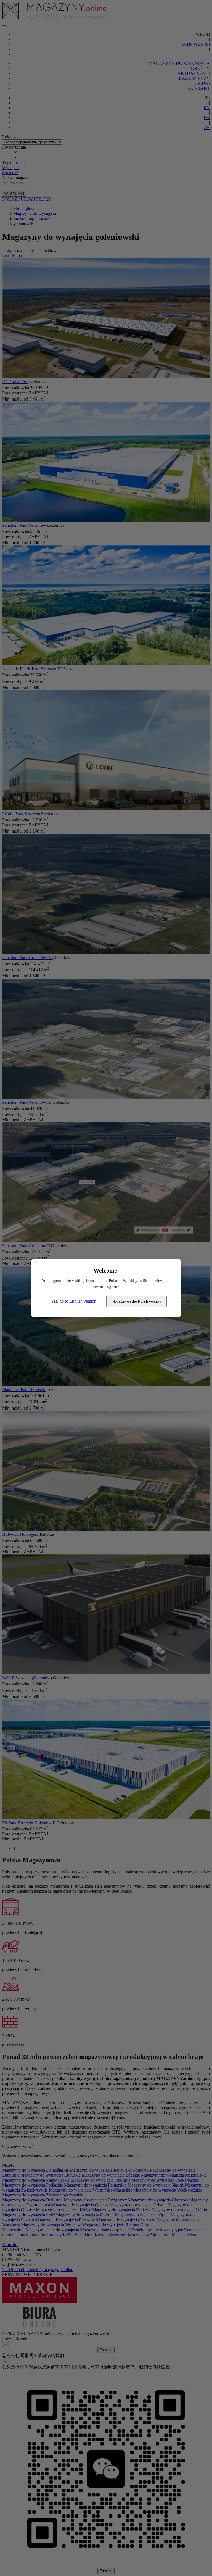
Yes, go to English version (74, 1301)
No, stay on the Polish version (137, 1301)
